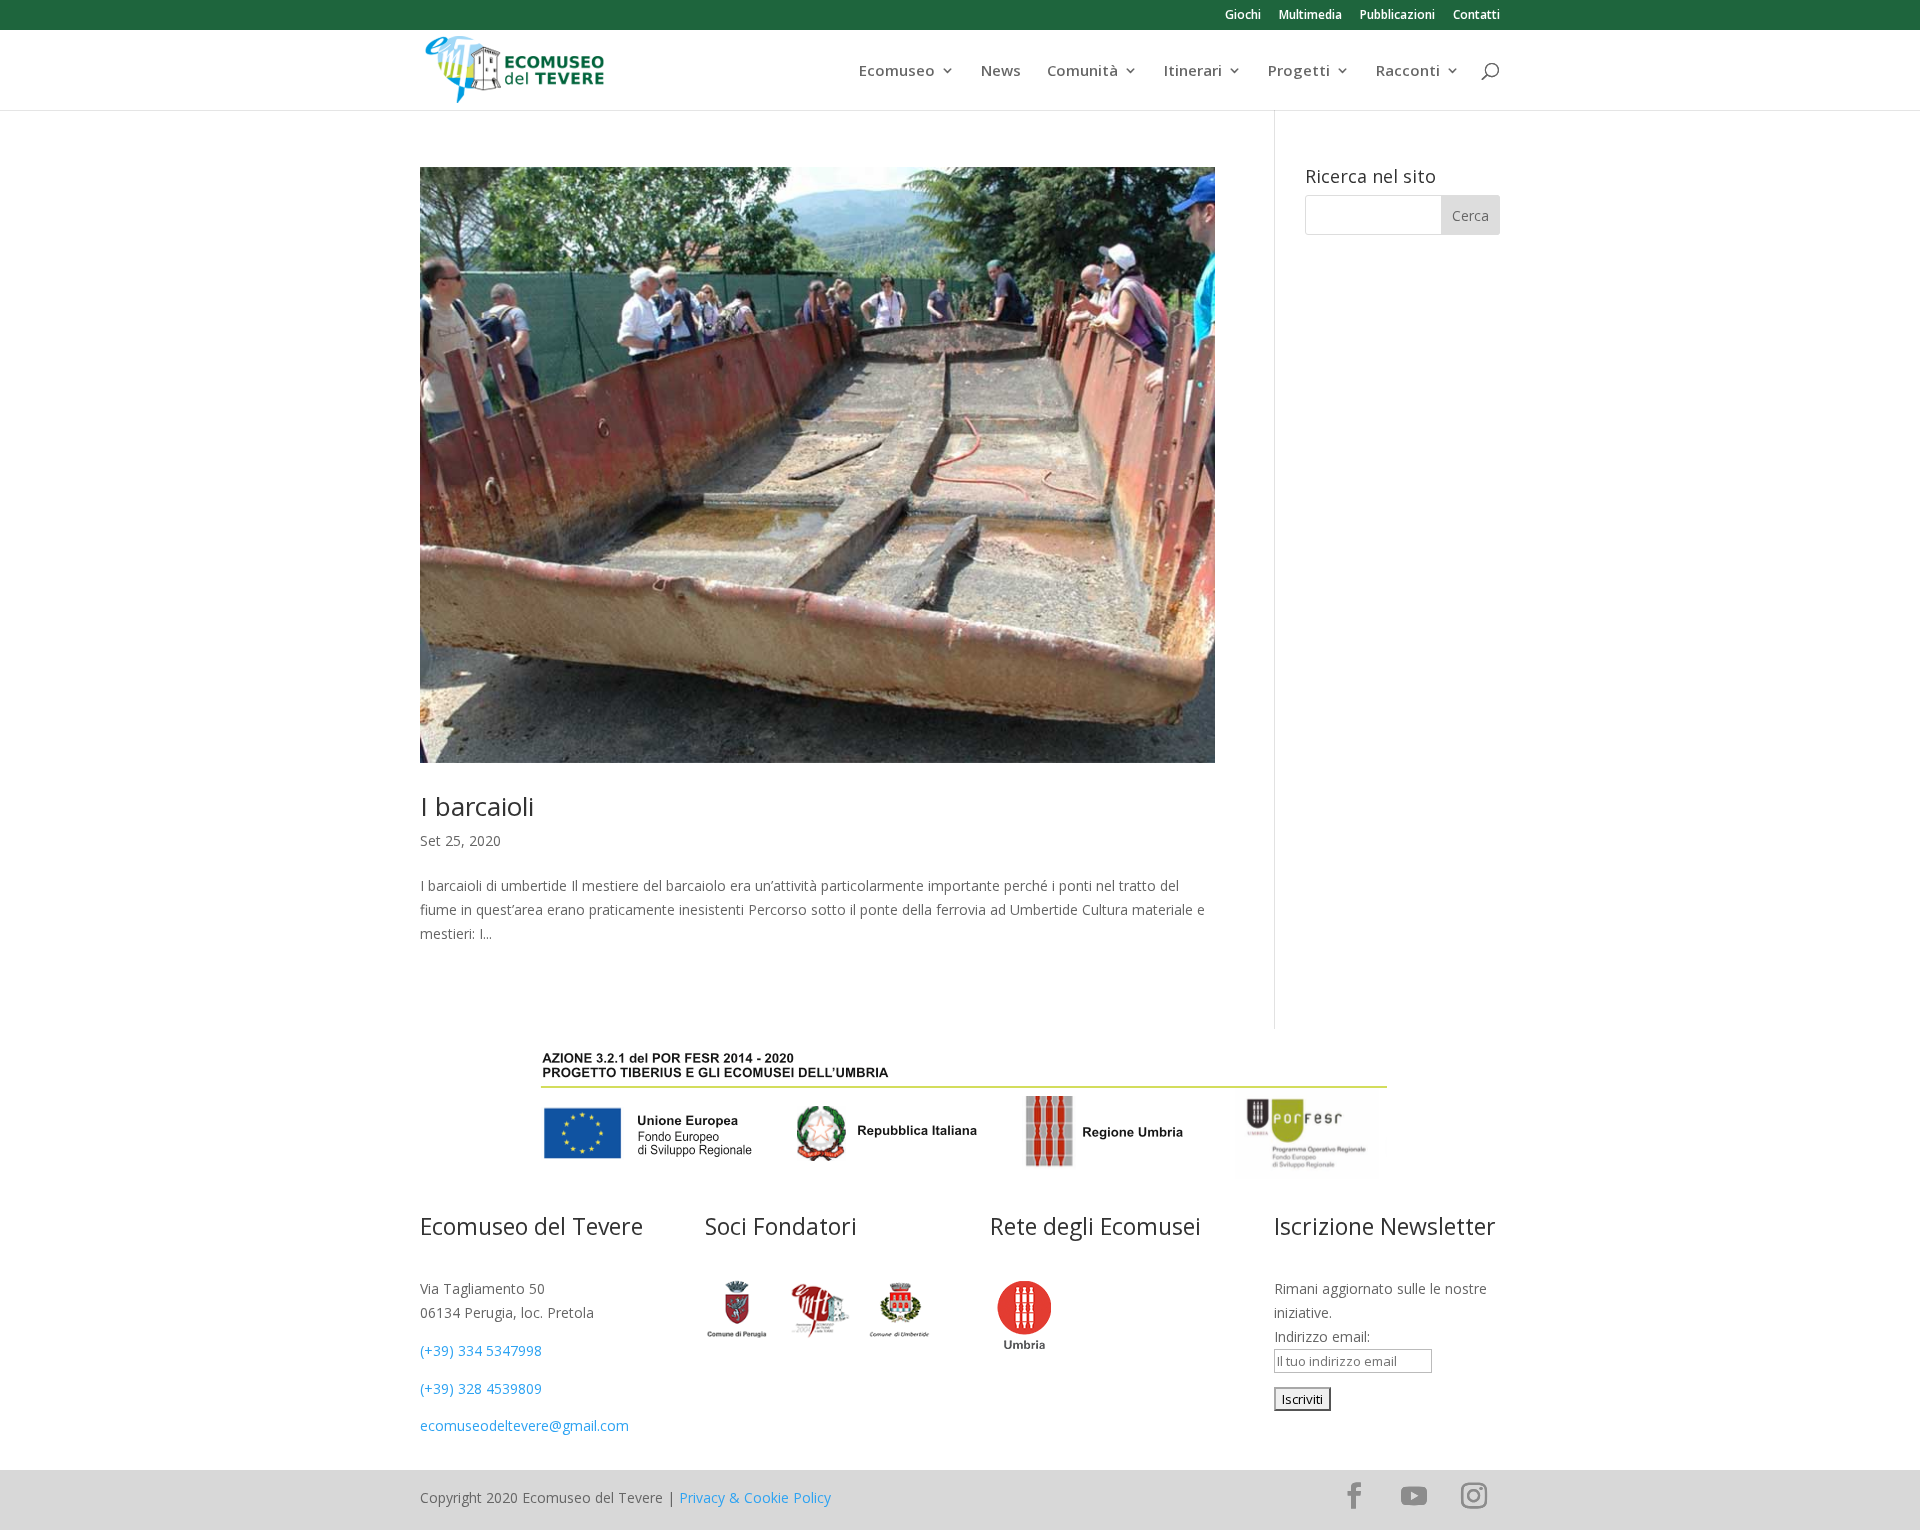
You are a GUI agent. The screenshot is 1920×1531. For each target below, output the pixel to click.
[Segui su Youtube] (1414, 1496)
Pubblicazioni (1397, 16)
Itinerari (1193, 71)
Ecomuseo (897, 71)
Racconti (1408, 71)
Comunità (1082, 71)
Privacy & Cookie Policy (755, 1497)
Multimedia (1310, 16)
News (1001, 71)
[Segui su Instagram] (1474, 1496)
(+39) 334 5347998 (481, 1350)
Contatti (1476, 16)
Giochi (1243, 16)
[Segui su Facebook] (1354, 1496)
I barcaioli (477, 806)
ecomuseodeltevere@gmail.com (524, 1425)
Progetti (1299, 71)
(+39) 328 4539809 (481, 1388)
